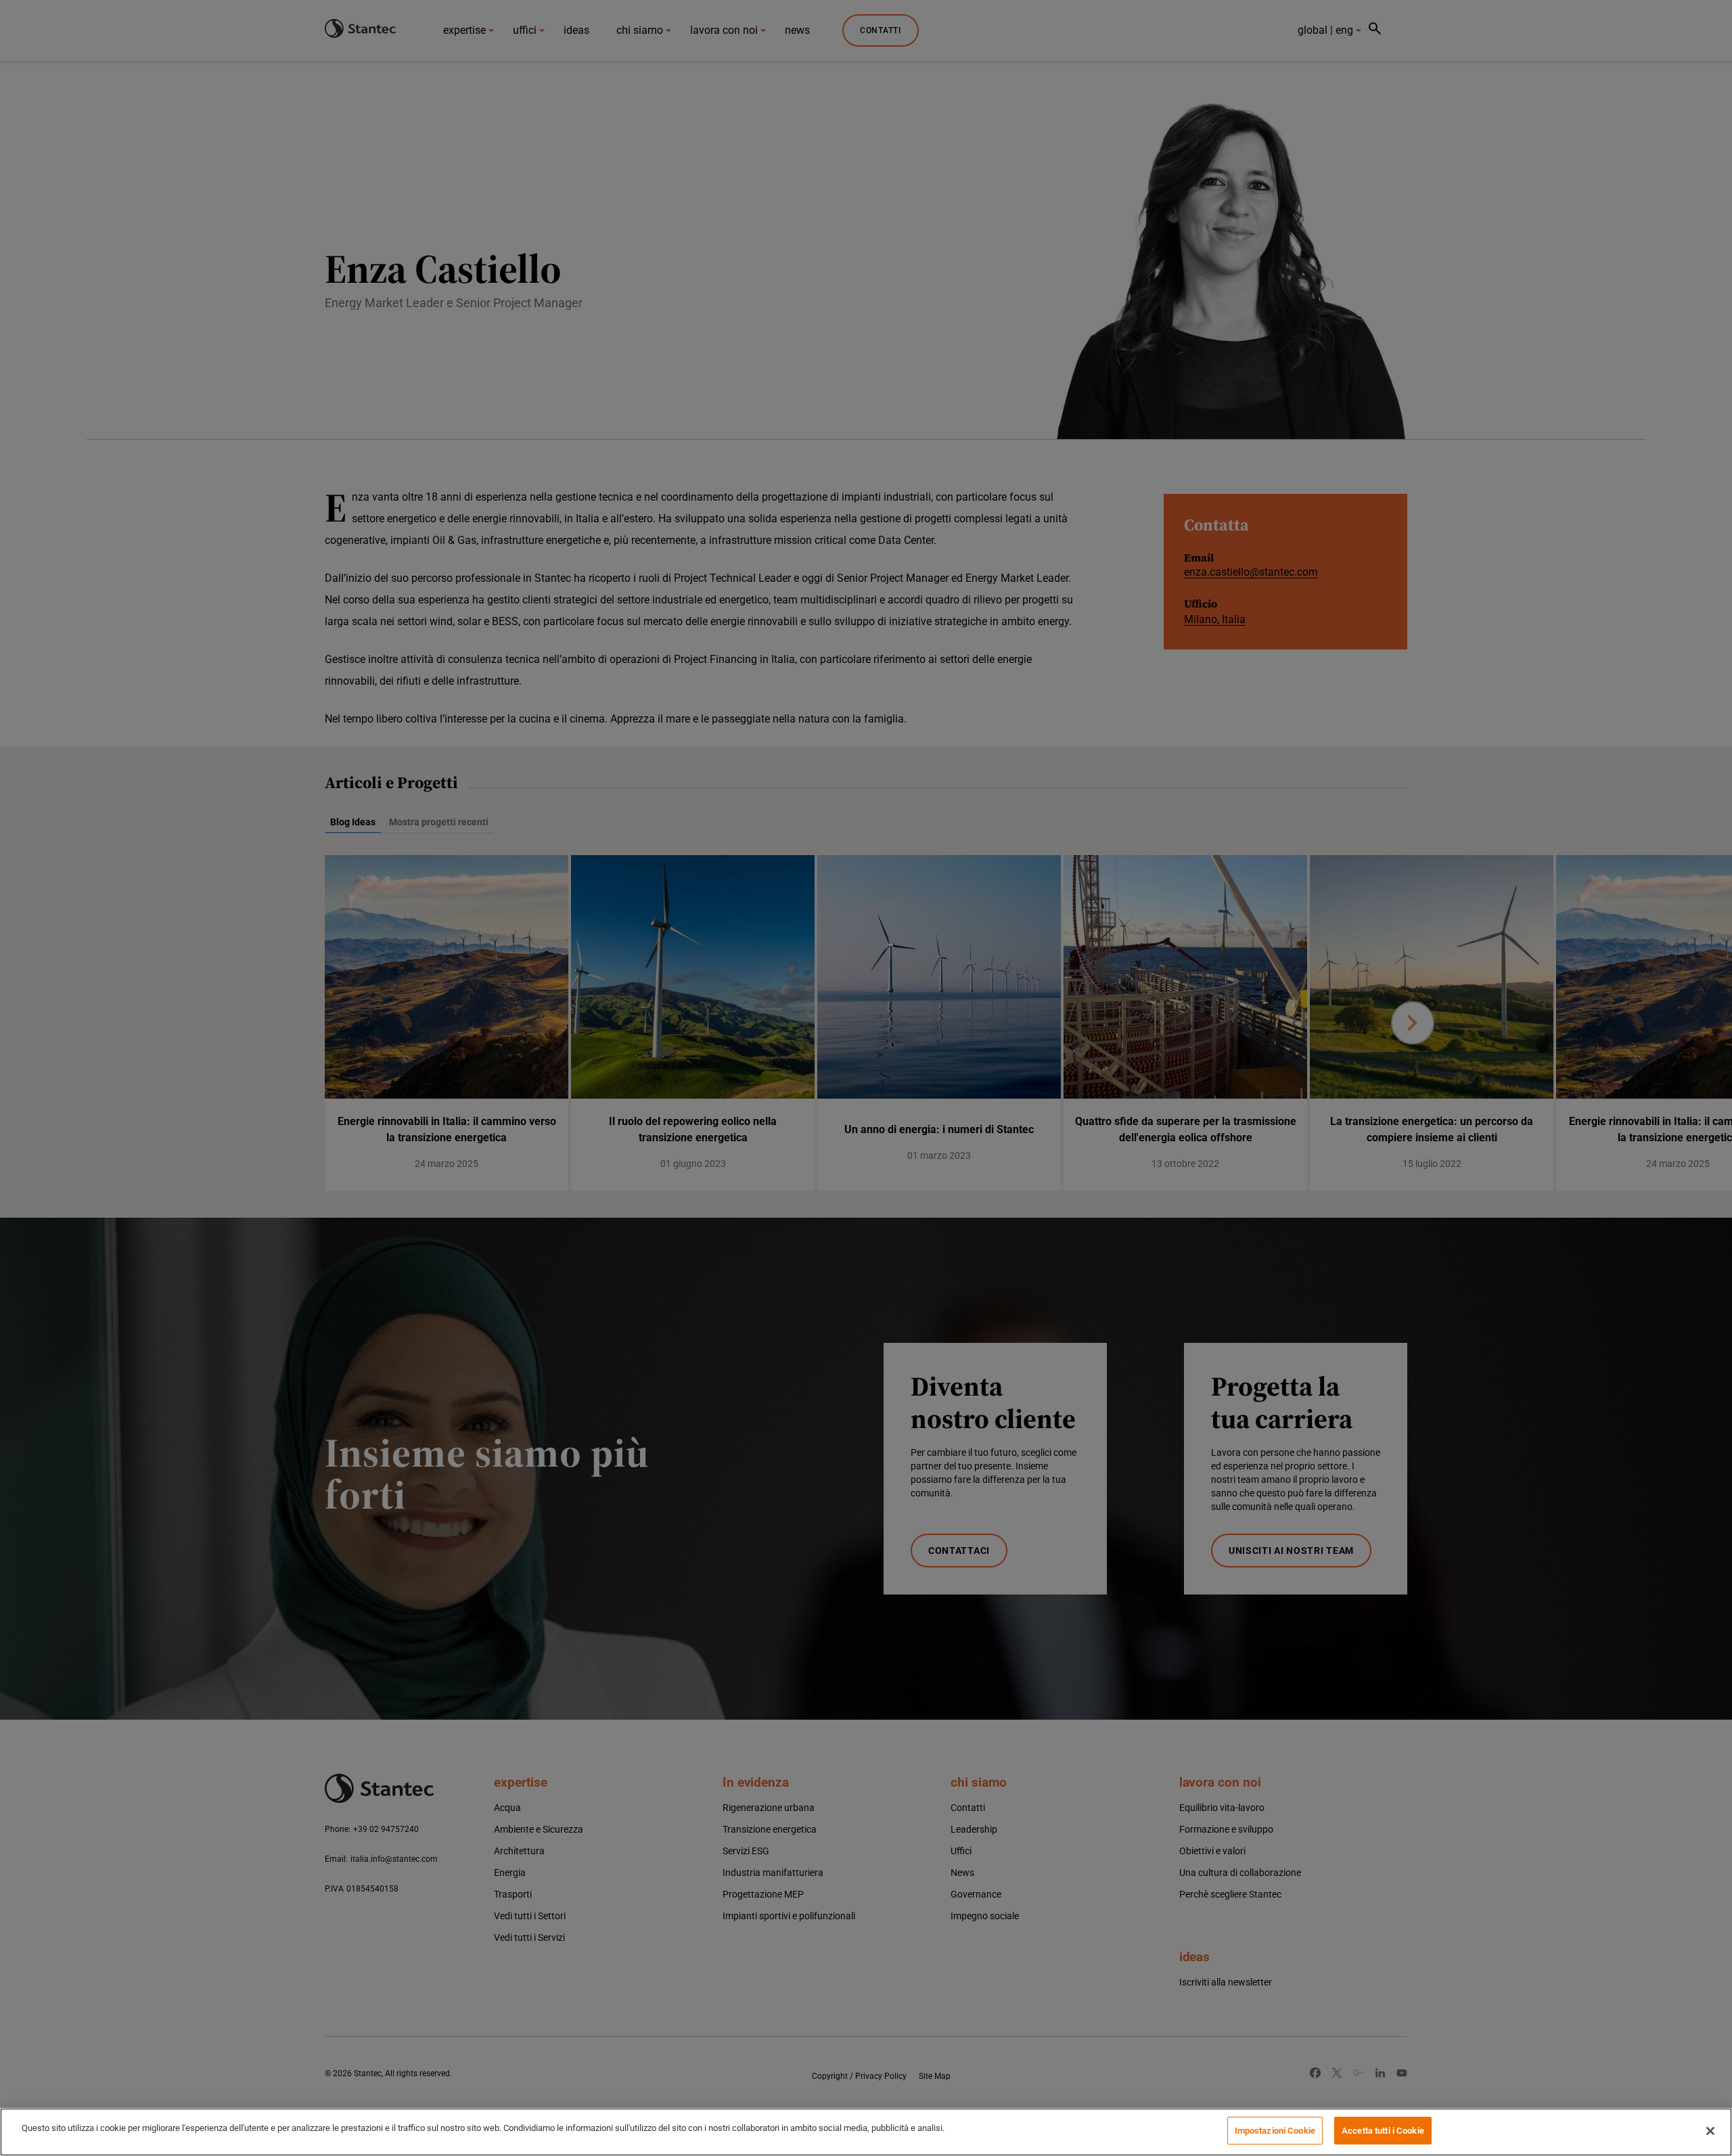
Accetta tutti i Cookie (1383, 2131)
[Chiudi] (1710, 2131)
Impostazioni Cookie (1275, 2131)
